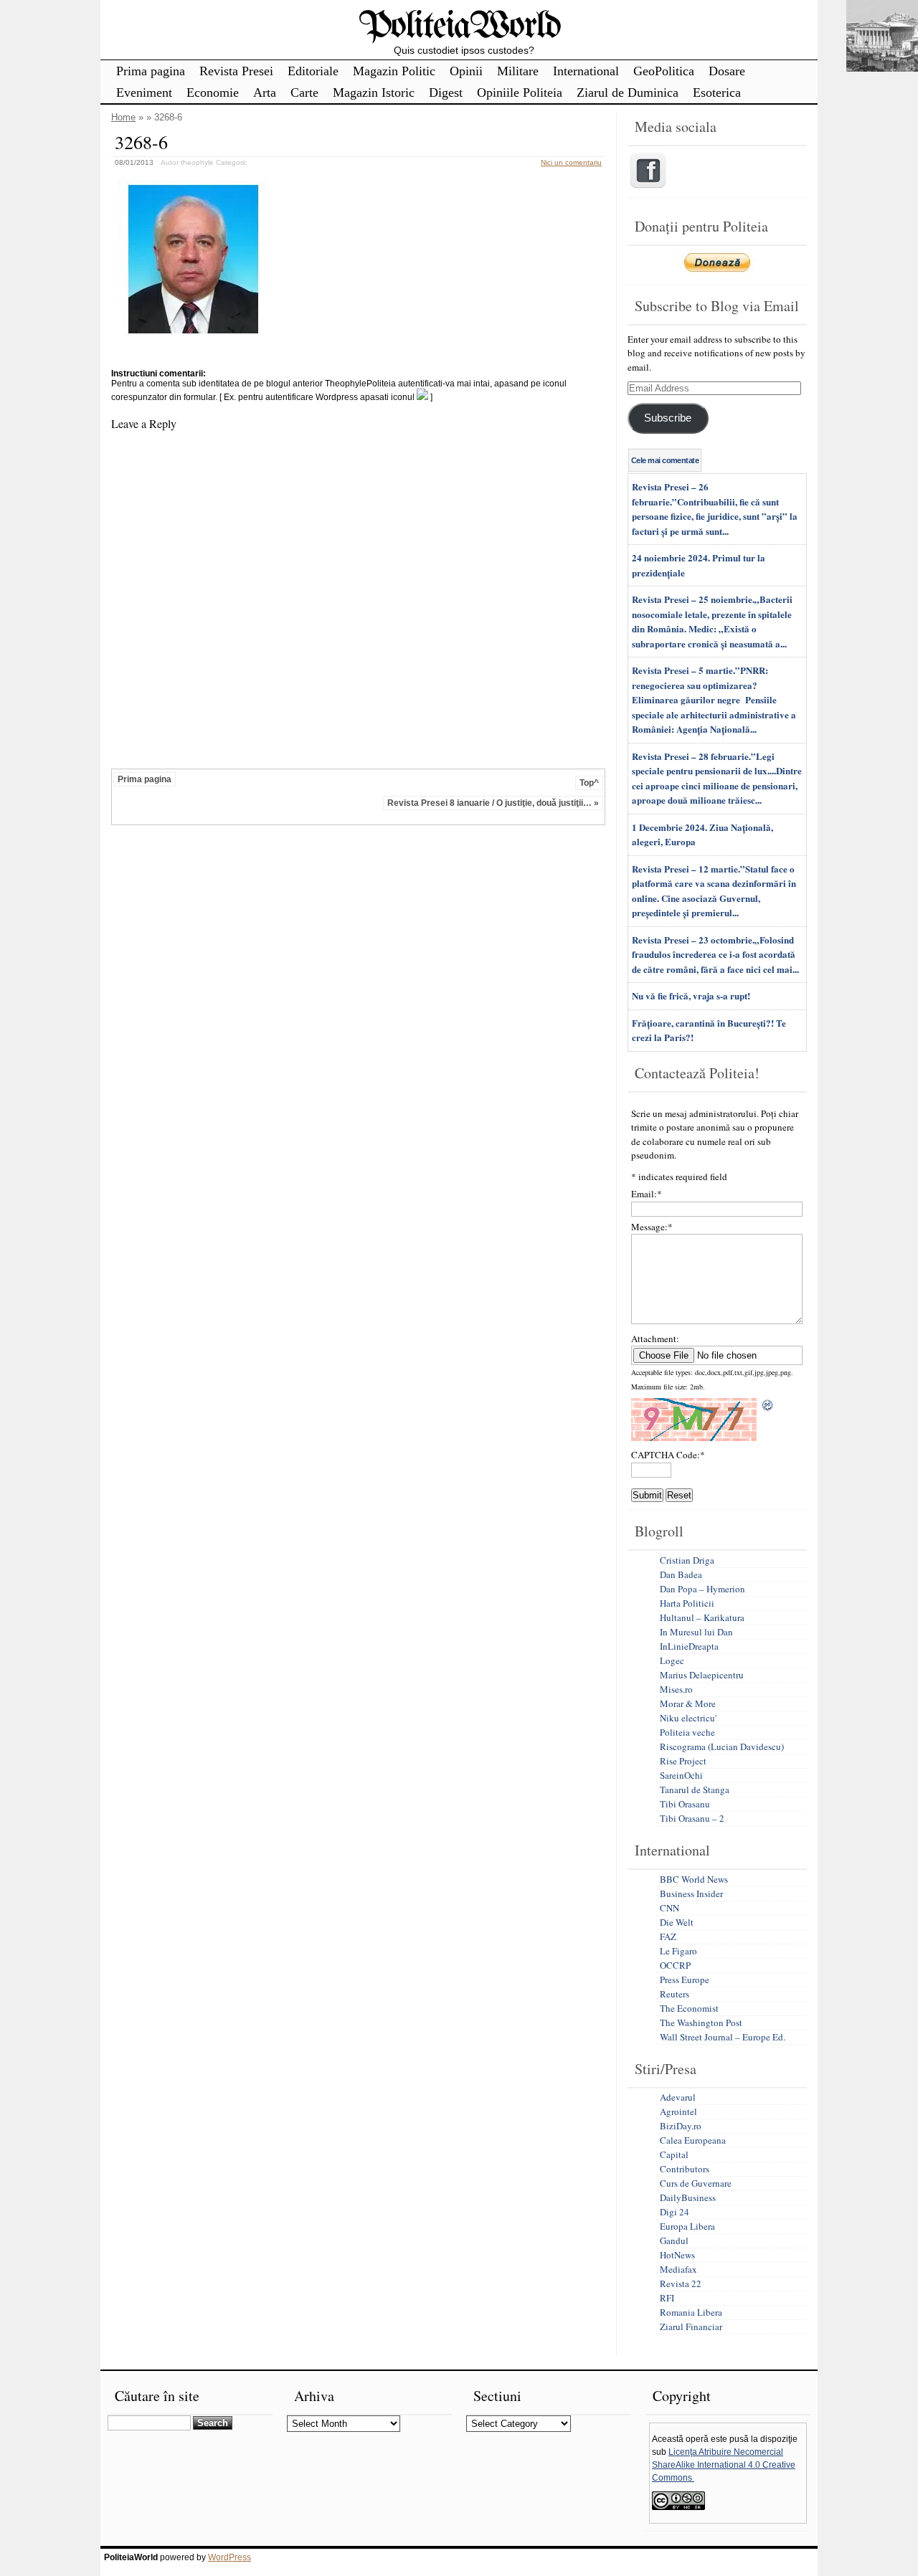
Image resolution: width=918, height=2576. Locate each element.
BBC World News (694, 1879)
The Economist (689, 2008)
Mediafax (678, 2269)
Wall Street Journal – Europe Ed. (723, 2037)
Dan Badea (681, 1574)
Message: (652, 1227)
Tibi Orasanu (685, 1804)
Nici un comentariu (571, 162)
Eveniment (144, 92)
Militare (518, 71)
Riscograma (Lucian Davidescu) (722, 1746)
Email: (647, 1194)
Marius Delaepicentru (702, 1675)
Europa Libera (687, 2226)
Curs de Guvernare (696, 2183)
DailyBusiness (688, 2197)
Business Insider (691, 1893)
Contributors (685, 2169)
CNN (669, 1908)
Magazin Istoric (374, 92)
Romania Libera (691, 2312)
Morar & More (688, 1703)
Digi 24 (675, 2212)
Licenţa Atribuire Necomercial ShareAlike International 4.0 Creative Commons (724, 2465)
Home (123, 117)
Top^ (589, 783)
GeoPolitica (664, 71)
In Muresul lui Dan (696, 1632)
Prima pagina (151, 71)
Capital (674, 2154)
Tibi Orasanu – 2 (692, 1818)
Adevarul (678, 2097)
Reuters (675, 1994)
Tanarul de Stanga (695, 1790)
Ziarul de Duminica (628, 92)
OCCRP (675, 1965)
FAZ (668, 1936)
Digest (446, 92)
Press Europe (685, 1979)
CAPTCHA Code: (668, 1455)
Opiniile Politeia (520, 92)
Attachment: (655, 1339)
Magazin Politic (394, 71)
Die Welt (677, 1922)
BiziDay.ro (681, 2126)
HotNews (677, 2255)
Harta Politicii (687, 1603)
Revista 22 (681, 2283)
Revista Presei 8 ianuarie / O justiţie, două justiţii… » (493, 803)
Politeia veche (687, 1732)
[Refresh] (768, 1405)
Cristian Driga (687, 1560)
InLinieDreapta (689, 1646)
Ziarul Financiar (691, 2327)
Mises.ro (676, 1689)
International (586, 71)
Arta (265, 92)
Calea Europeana (693, 2140)
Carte (304, 92)
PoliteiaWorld (459, 27)
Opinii (466, 71)
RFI (667, 2298)
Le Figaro (678, 1951)
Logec (672, 1660)
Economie (213, 92)
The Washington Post (701, 2023)
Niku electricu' (688, 1718)
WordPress (229, 2557)
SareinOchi (681, 1775)
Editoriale (313, 71)
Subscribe (668, 418)
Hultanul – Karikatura (702, 1617)
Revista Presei (236, 71)
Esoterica (717, 92)
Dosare (727, 71)
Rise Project (683, 1761)
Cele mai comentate (665, 460)
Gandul (674, 2240)
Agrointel (678, 2111)
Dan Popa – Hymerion (702, 1589)
